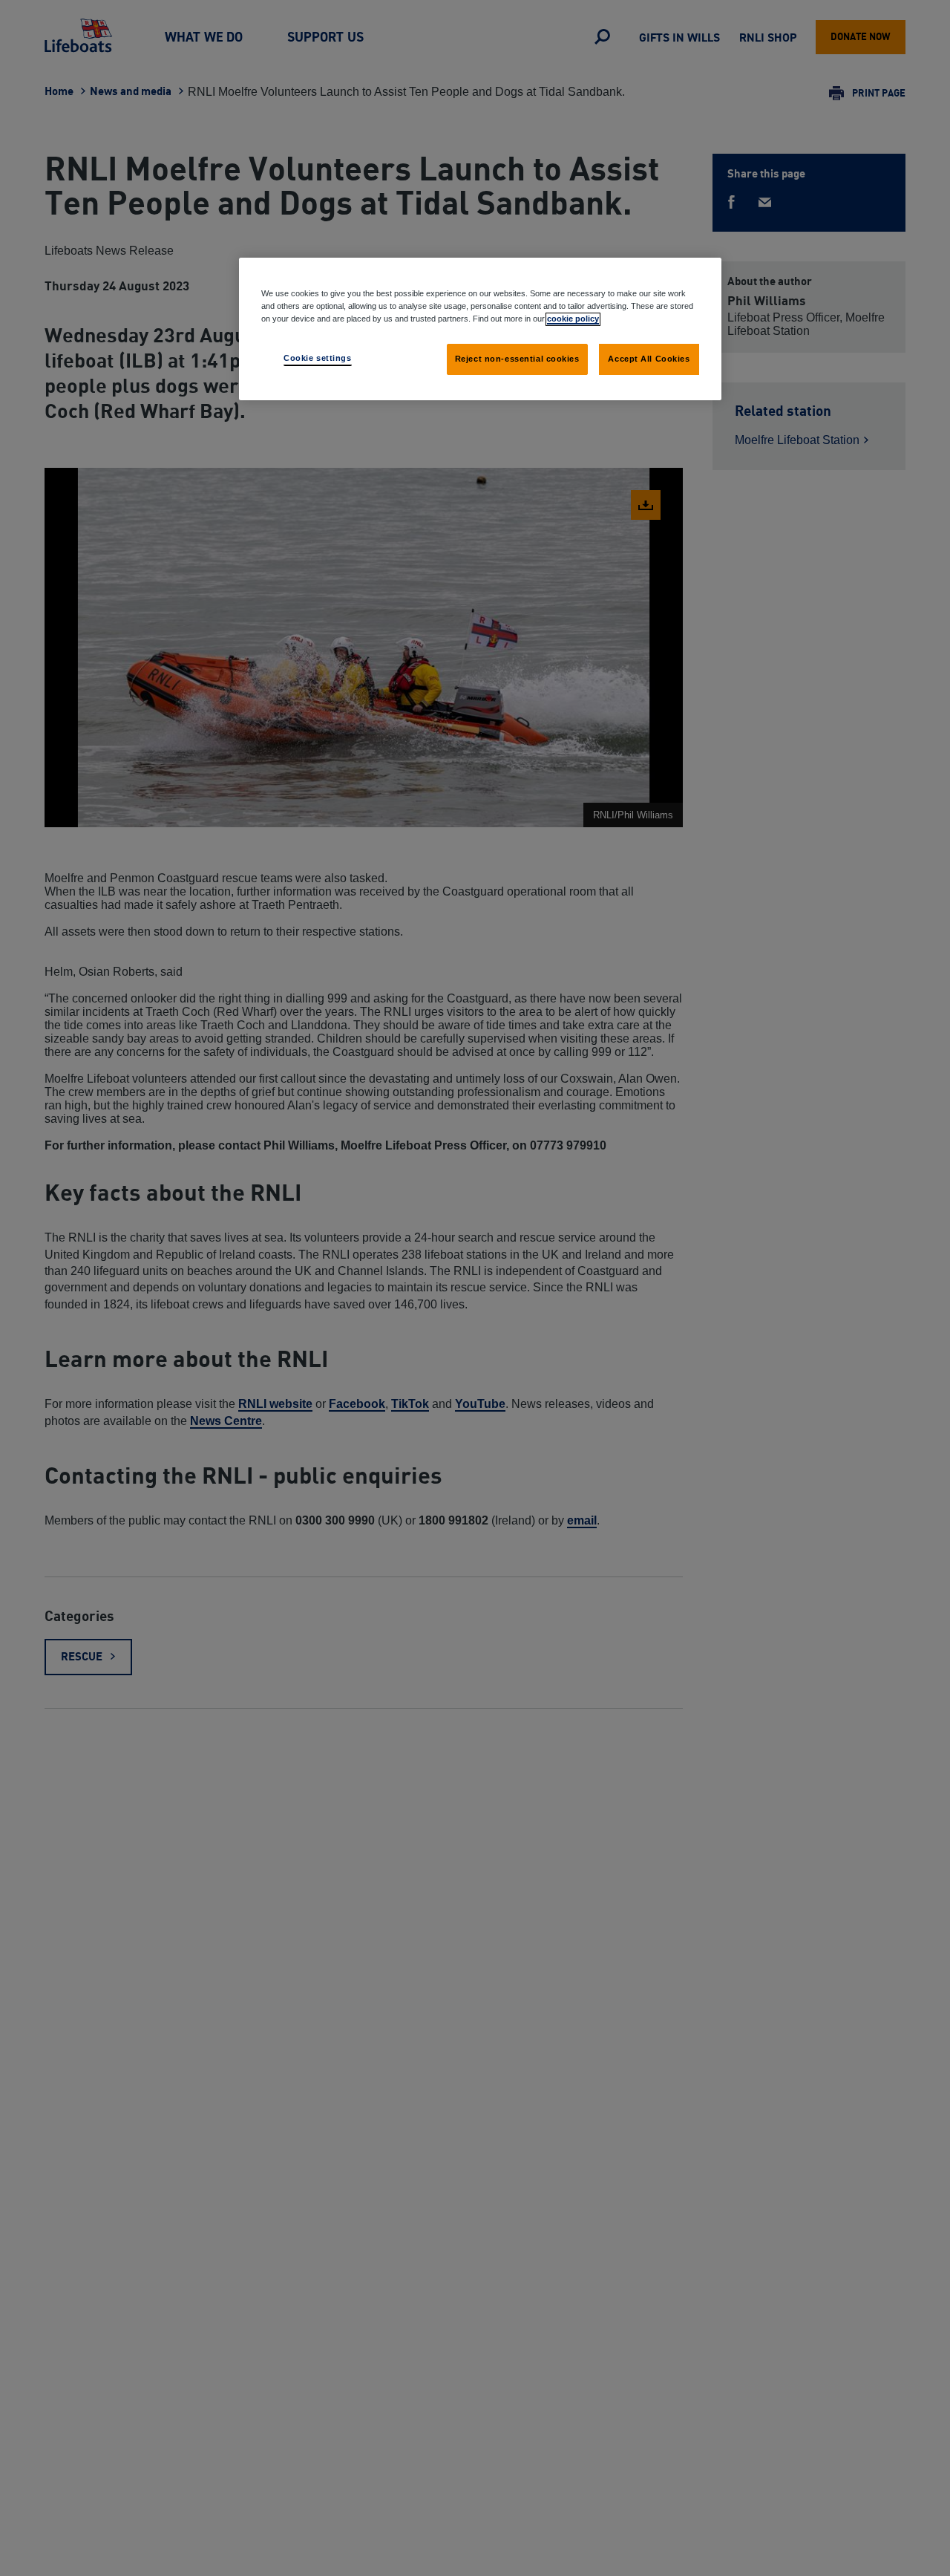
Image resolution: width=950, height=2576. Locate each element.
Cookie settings (318, 358)
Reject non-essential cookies (517, 359)
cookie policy (573, 319)
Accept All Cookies (649, 359)
